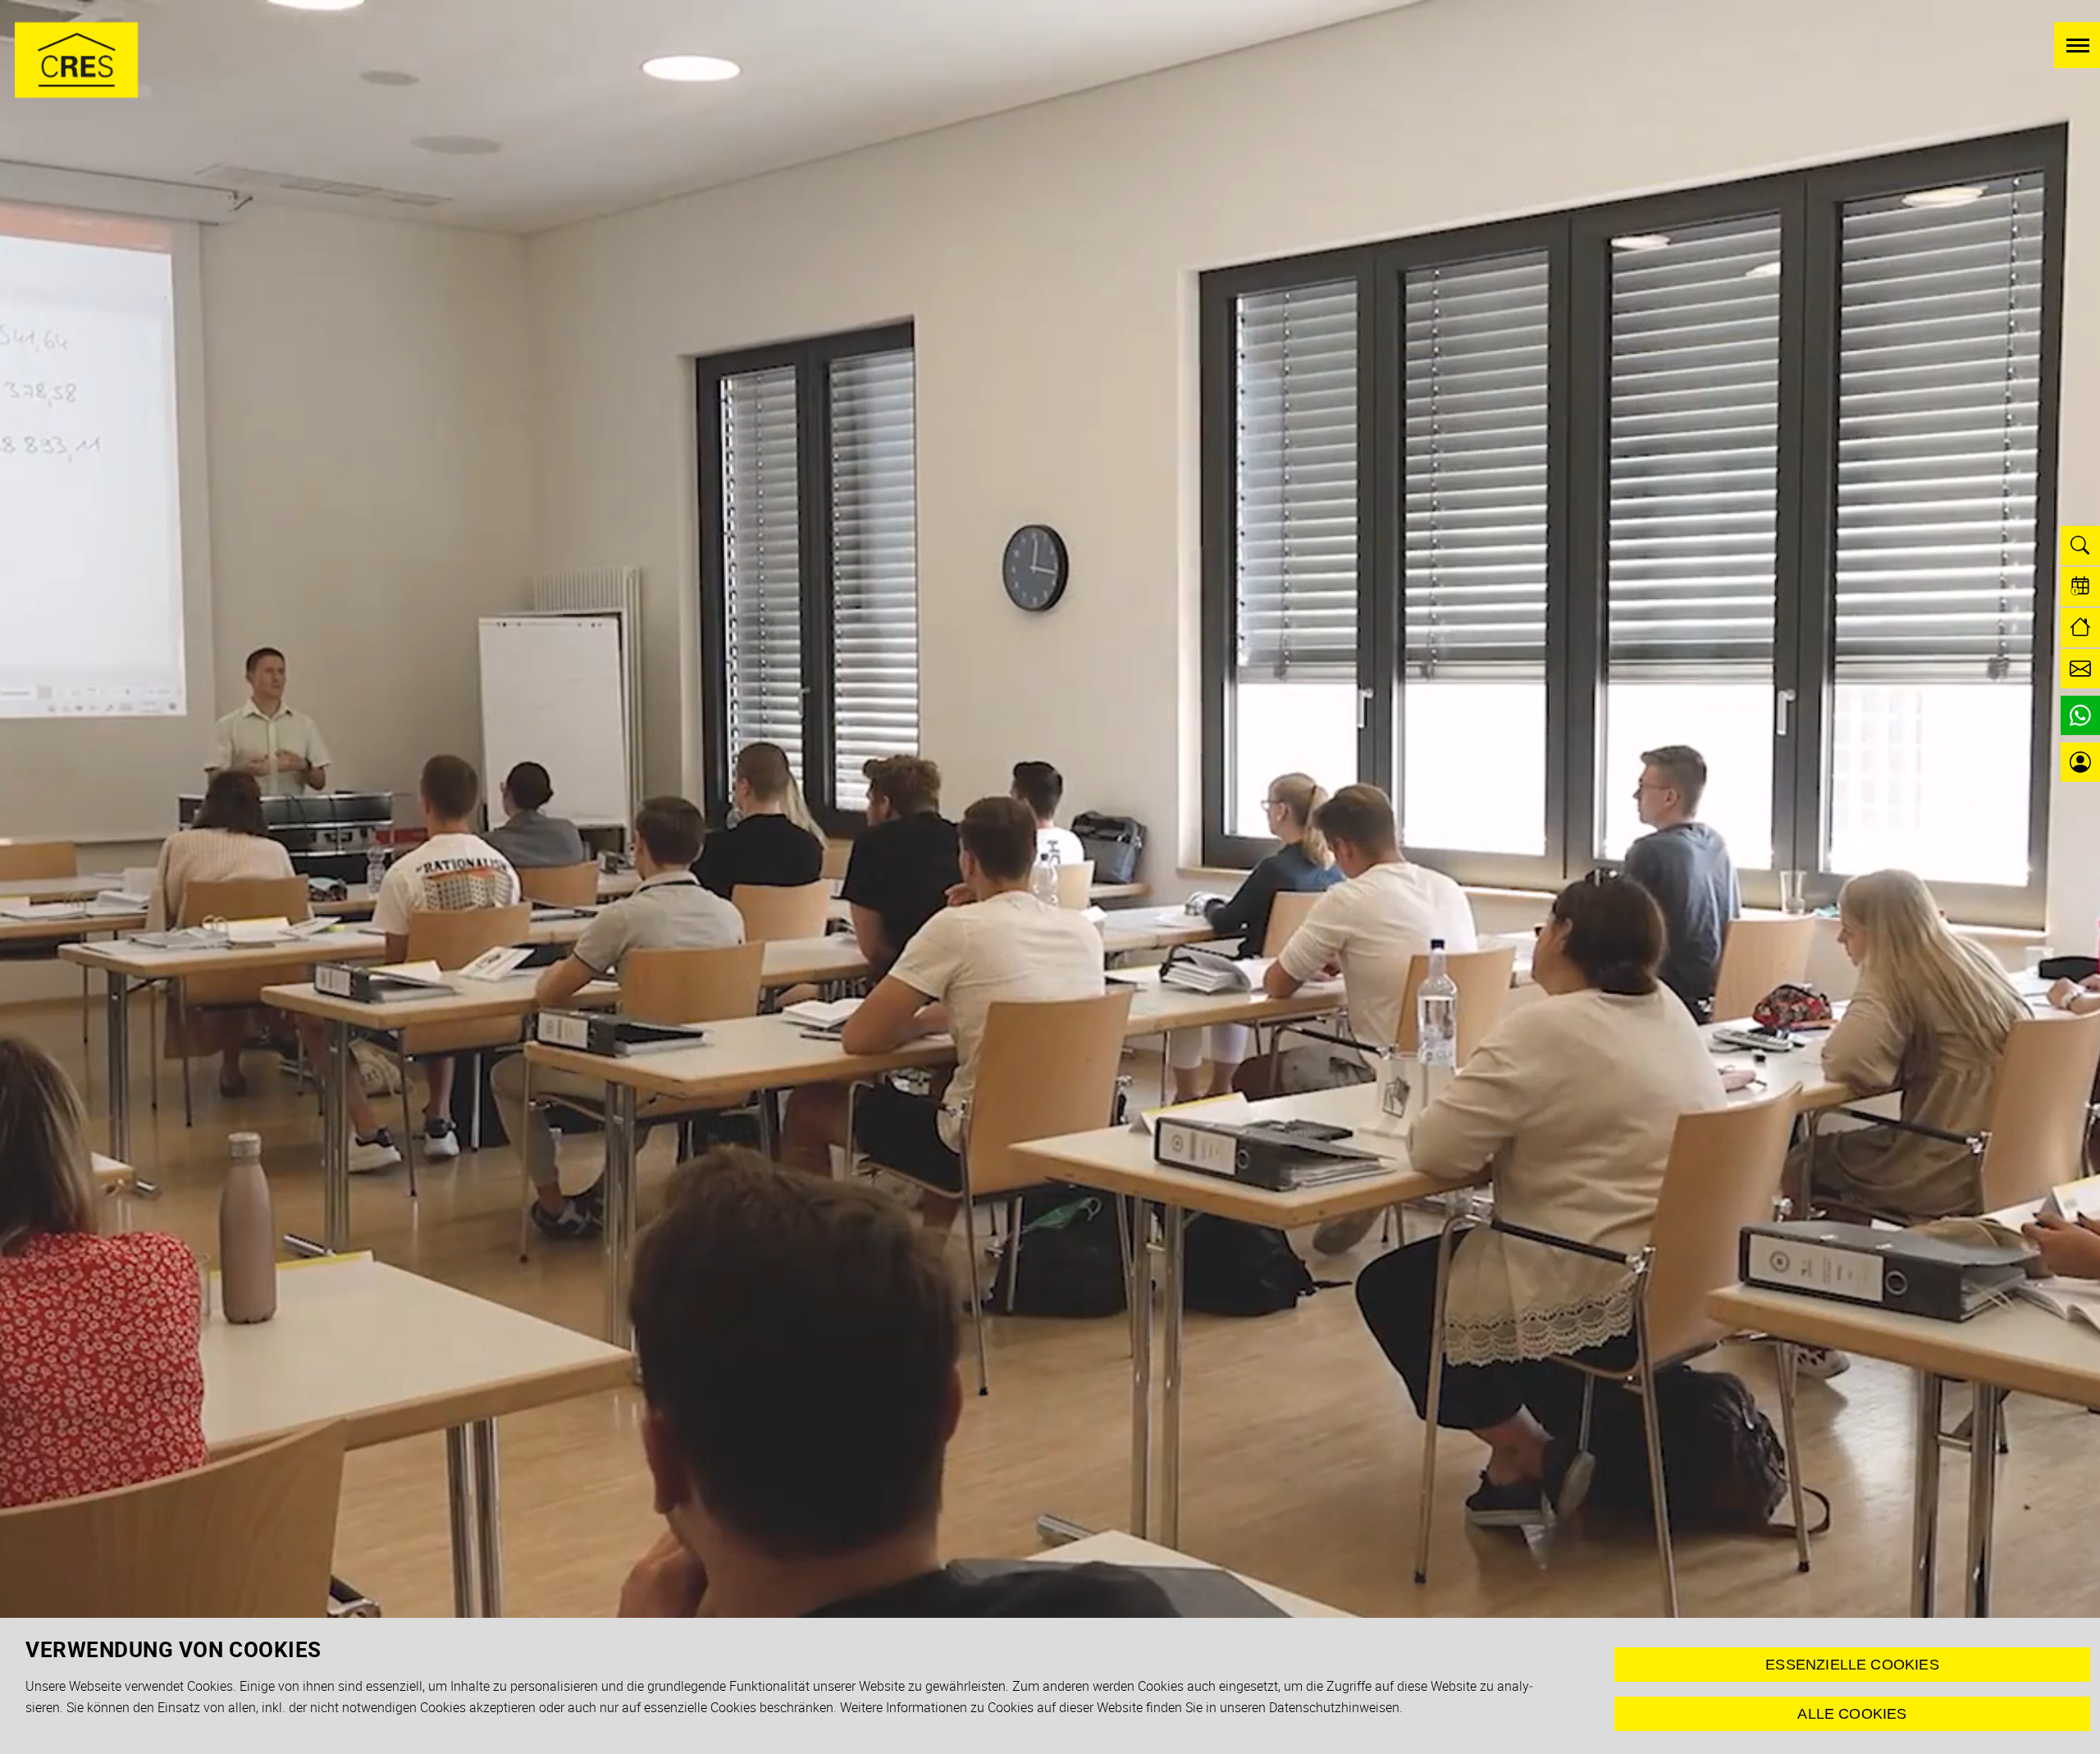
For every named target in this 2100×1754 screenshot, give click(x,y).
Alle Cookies (1852, 1714)
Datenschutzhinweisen (1334, 1707)
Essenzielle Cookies (1852, 1665)
